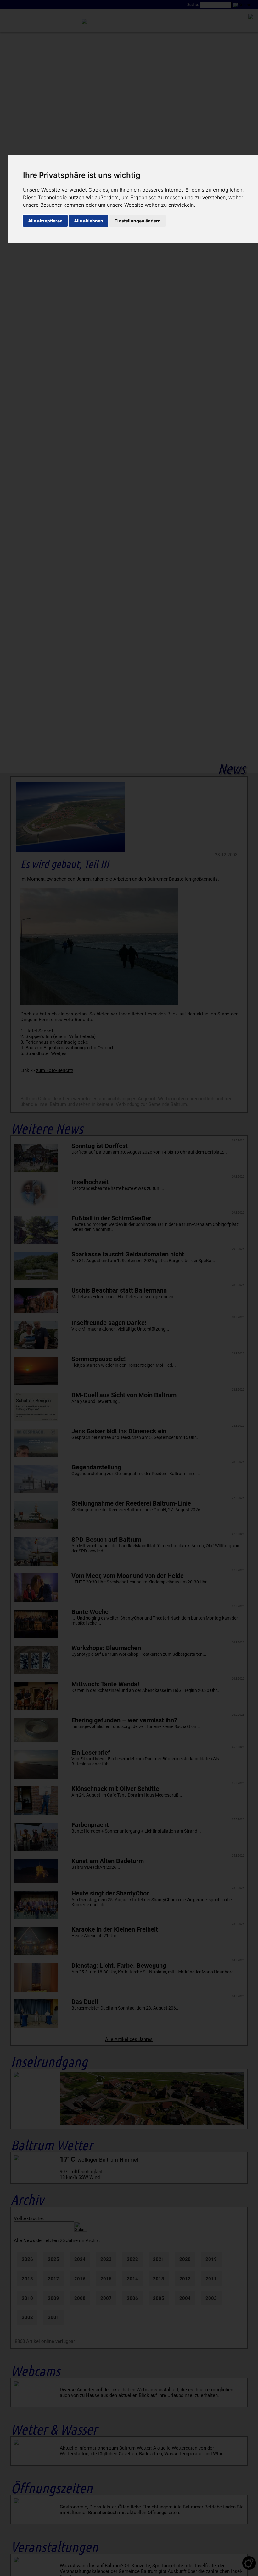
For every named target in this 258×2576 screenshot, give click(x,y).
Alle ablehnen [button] (89, 221)
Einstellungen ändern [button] (138, 221)
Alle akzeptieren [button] (45, 221)
